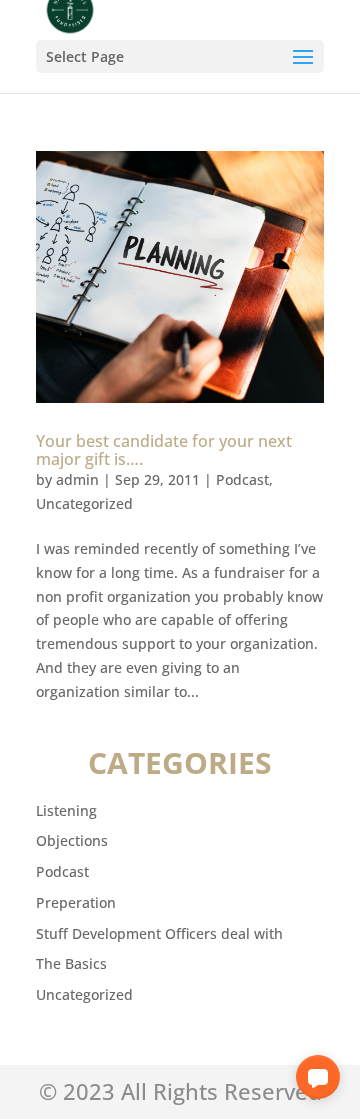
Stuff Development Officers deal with (159, 933)
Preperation (76, 902)
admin (77, 479)
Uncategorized (84, 503)
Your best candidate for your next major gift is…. (164, 450)
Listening (66, 810)
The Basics (71, 963)
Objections (72, 840)
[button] (318, 1077)
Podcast (242, 479)
